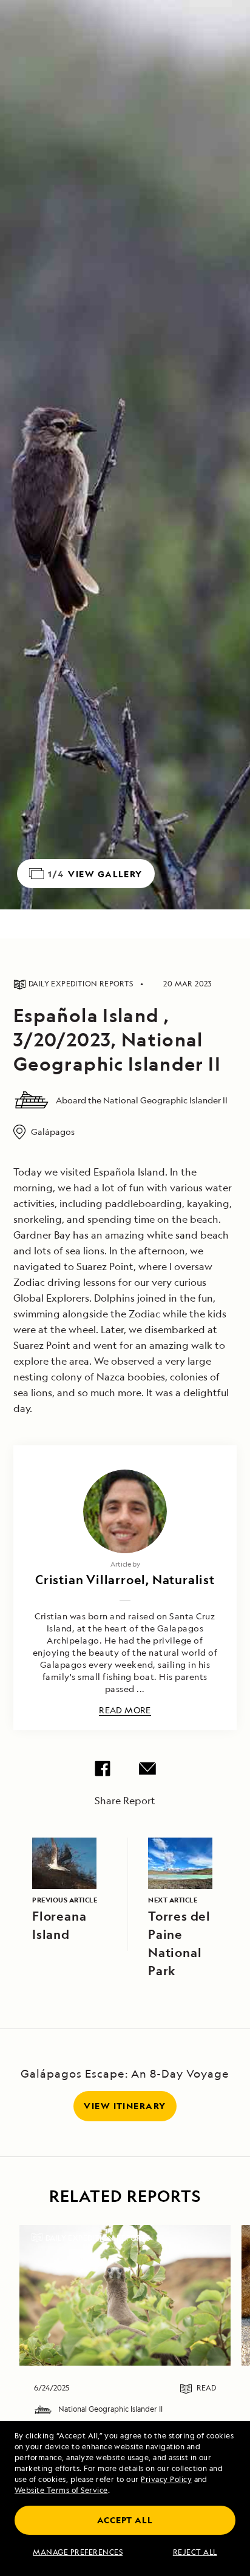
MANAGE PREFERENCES (78, 2552)
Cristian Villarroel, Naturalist (125, 1580)
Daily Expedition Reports (98, 2238)
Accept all (125, 2520)
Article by (125, 1564)
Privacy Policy (166, 2479)
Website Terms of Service (61, 2490)
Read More (125, 1711)
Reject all (195, 2552)
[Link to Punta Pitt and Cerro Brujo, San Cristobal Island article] (125, 2295)
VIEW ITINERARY (125, 2106)
